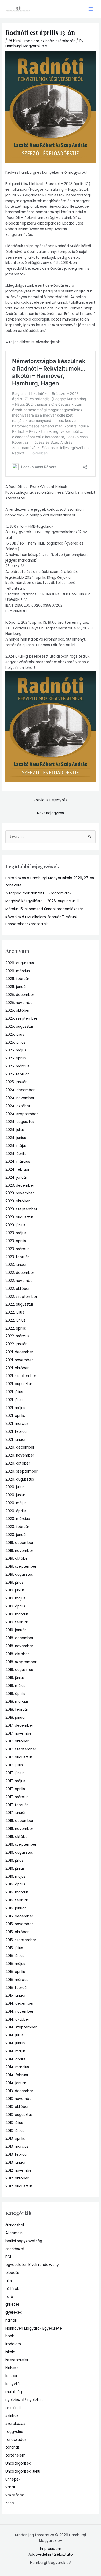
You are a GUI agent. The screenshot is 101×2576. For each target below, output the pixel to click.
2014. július (15, 2035)
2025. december (20, 995)
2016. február (17, 1900)
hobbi (10, 2336)
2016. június (15, 1869)
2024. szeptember (22, 1114)
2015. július (14, 1948)
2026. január (16, 987)
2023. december (20, 1185)
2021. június (15, 1400)
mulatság (14, 2392)
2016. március (17, 1892)
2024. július (15, 1130)
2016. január (16, 1908)
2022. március (17, 1336)
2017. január (16, 1813)
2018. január (16, 1718)
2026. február (17, 979)
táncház (13, 2447)
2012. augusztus (19, 2186)
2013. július (14, 2123)
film (9, 2281)
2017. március (17, 1797)
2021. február (17, 1432)
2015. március (17, 1980)
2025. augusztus (20, 1026)
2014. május (16, 2051)
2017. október (17, 1741)
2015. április (15, 1972)
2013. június (15, 2131)
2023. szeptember (21, 1209)
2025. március (17, 1066)
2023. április (16, 1241)
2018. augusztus (19, 1670)
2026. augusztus (20, 963)
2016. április (15, 1884)
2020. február (17, 1527)
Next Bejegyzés (51, 813)
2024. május (16, 1146)
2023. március (17, 1249)
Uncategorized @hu (23, 2471)
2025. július (15, 1034)
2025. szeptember (21, 1018)
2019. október (17, 1559)
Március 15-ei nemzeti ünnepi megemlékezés (45, 909)
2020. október (18, 1463)
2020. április (16, 1511)
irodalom (31, 41)
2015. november (19, 1924)
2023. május (16, 1233)
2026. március (18, 971)
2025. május (16, 1050)
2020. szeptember (21, 1471)
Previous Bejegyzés (51, 800)
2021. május (15, 1408)
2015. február (17, 1988)
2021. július (14, 1392)
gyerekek (14, 2312)
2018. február (17, 1710)
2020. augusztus (20, 1479)
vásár (10, 2487)
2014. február (17, 2075)
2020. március (18, 1519)
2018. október (17, 1654)
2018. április (15, 1694)
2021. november (19, 1360)
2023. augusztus (20, 1217)
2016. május (15, 1877)
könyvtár (13, 2384)
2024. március (18, 1161)
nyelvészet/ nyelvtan (24, 2400)
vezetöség (15, 2495)
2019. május (15, 1598)
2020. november (20, 1455)
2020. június (16, 1495)
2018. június (15, 1678)
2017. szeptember (21, 1749)
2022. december (20, 1273)
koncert (12, 2376)
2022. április (16, 1328)
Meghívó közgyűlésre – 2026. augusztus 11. (42, 901)
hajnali (11, 2320)
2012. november (19, 2170)
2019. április (15, 1606)
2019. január (16, 1630)
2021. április (15, 1416)
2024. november (20, 1098)
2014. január (16, 2083)
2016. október (17, 1837)
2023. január (16, 1265)
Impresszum (51, 2549)
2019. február (17, 1622)
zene (10, 2503)
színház (47, 41)
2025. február (17, 1074)
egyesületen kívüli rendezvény (32, 2265)
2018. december (19, 1638)
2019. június (15, 1590)
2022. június (15, 1320)
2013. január (16, 2162)
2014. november (19, 2011)
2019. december (19, 1543)
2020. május (16, 1503)
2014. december (20, 2003)
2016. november (19, 1829)
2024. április (16, 1154)
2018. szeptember (21, 1662)
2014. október (17, 2019)
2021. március (17, 1424)
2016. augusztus (19, 1853)
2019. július (14, 1583)
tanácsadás (16, 2440)
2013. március (17, 2146)
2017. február (17, 1805)
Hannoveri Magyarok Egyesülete (34, 2328)
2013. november (19, 2099)
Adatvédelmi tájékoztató (51, 2554)
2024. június (16, 1138)
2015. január (16, 1995)
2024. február (17, 1169)
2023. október (18, 1201)
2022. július (15, 1312)
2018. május (15, 1686)
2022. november (20, 1281)
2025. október (18, 1010)
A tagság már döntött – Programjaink (38, 893)
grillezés (13, 2304)
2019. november (19, 1551)
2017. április (15, 1789)
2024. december (20, 1090)
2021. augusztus (19, 1384)
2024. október (18, 1106)
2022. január (16, 1344)
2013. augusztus (19, 2115)
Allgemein (14, 2233)
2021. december (19, 1352)
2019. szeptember (21, 1567)
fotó (9, 2297)
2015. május (15, 1964)
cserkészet (15, 2249)
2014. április (15, 2059)
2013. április (15, 2138)
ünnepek (13, 2479)
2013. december (19, 2091)
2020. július (15, 1487)
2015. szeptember (21, 1940)
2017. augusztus (19, 1757)
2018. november (19, 1646)
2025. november (20, 1003)
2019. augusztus (19, 1575)
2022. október (18, 1289)
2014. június (15, 2043)
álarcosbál (15, 2225)
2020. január (16, 1535)
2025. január (16, 1082)
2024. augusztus (20, 1122)
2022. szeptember (21, 1297)
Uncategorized (18, 2463)
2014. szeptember (21, 2027)
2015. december (19, 1916)
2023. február (17, 1257)
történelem (15, 2455)
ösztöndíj (13, 2408)
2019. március (17, 1614)
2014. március (17, 2067)
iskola (10, 2352)
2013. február (17, 2154)
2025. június (15, 1042)
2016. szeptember (21, 1845)
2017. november (19, 1734)
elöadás (13, 2273)
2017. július (14, 1765)
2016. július (14, 1861)
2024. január (16, 1177)
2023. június (15, 1225)
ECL (9, 2257)
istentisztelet (17, 2360)
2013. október (17, 2107)
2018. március (17, 1702)
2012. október (17, 2178)
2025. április (16, 1058)
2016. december (19, 1821)
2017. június (15, 1773)
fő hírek (15, 41)
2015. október (17, 1932)
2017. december (19, 1726)
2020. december (20, 1447)
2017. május (15, 1781)
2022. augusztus (20, 1304)
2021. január (16, 1440)
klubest (12, 2368)
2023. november (20, 1193)
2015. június (15, 1956)
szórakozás (66, 41)
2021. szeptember (21, 1376)
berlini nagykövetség (24, 2241)
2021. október (17, 1368)
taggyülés (14, 2432)
